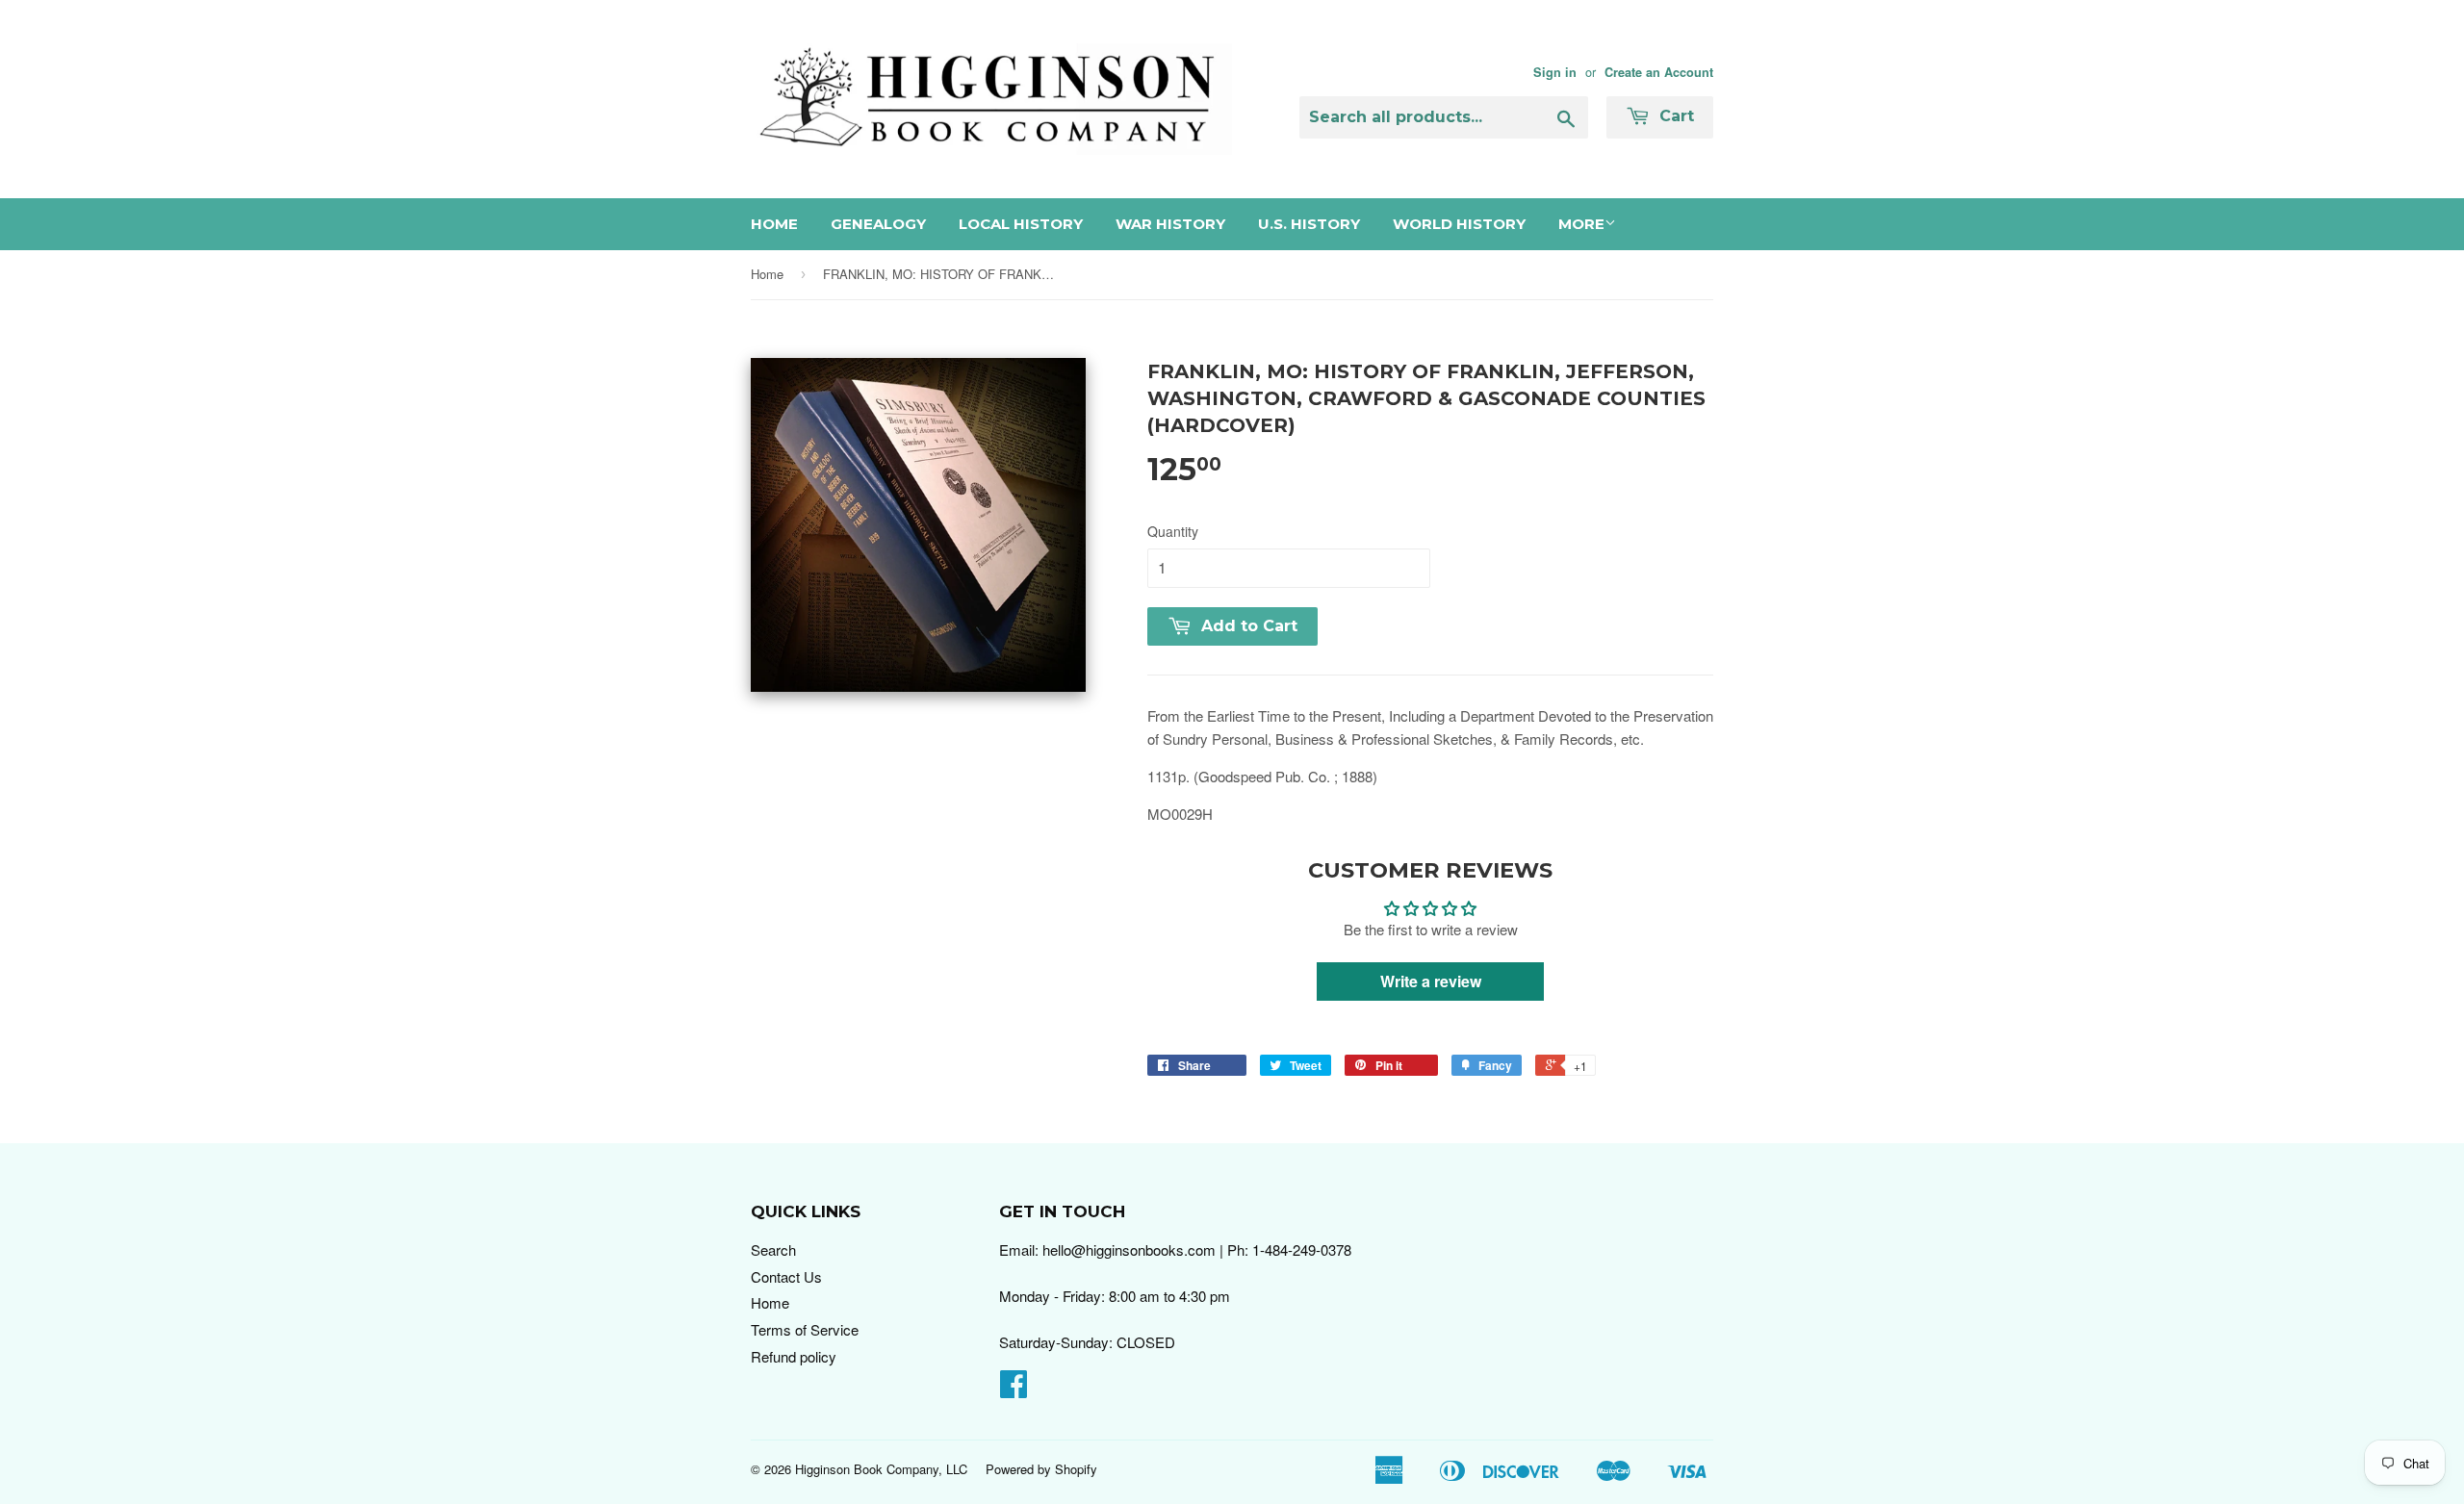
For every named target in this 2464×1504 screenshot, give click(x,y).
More (1581, 224)
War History (1170, 224)
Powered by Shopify (1041, 1469)
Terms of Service (805, 1329)
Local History (1021, 224)
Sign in (1555, 72)
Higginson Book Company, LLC (881, 1469)
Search (773, 1249)
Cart (1674, 116)
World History (1459, 224)
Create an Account (1659, 72)
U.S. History (1309, 224)
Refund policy (794, 1356)
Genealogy (878, 224)
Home (774, 224)
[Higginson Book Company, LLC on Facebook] (1014, 1389)
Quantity (1173, 531)
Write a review (1431, 981)
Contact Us (786, 1276)
